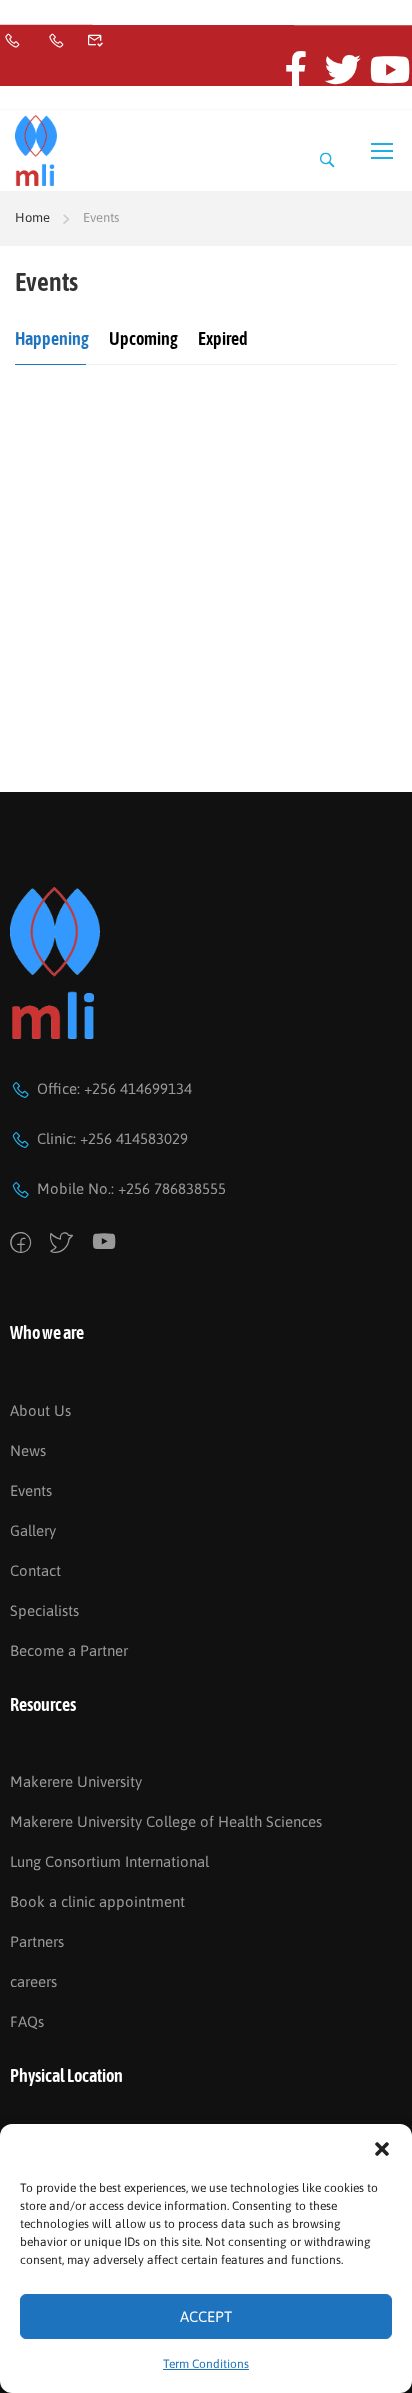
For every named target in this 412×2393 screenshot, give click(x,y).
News (28, 1450)
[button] (382, 2149)
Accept (206, 2316)
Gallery (33, 1530)
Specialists (44, 1610)
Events (31, 1490)
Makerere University (76, 1781)
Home (32, 217)
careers (33, 1981)
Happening (52, 338)
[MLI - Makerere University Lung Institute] (36, 151)
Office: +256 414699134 (114, 1088)
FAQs (27, 2021)
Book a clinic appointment (97, 1901)
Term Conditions (206, 2364)
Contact (35, 1570)
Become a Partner (69, 1650)
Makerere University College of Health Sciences (166, 1821)
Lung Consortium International (109, 1861)
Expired (223, 338)
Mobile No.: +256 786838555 (131, 1188)
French (19, 18)
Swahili (62, 18)
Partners (37, 1941)
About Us (40, 1410)
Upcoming (143, 338)
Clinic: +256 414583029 (112, 1138)
